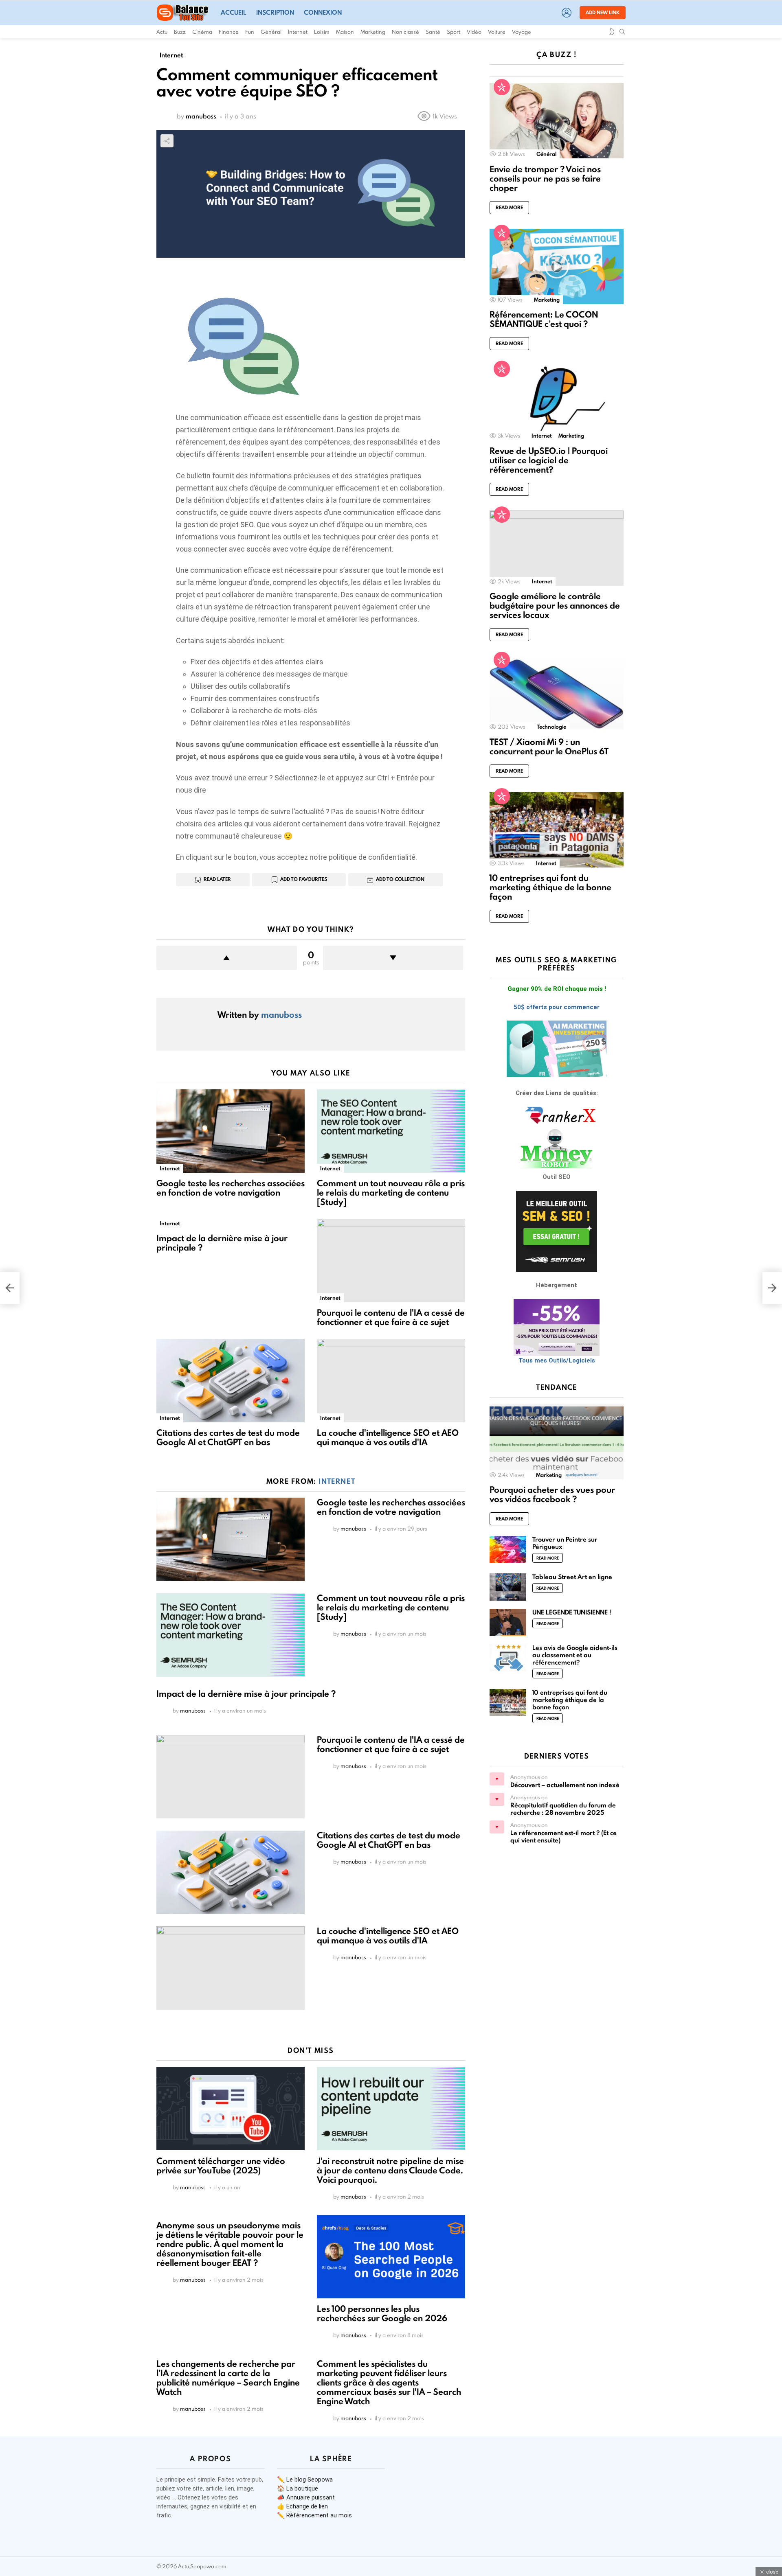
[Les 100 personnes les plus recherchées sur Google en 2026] (391, 2257)
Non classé (405, 32)
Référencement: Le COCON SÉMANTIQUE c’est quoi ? (544, 319)
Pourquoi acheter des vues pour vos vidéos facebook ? (552, 1494)
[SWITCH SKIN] (612, 32)
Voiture (497, 32)
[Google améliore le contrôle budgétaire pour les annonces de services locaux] (557, 548)
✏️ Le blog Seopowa (305, 2480)
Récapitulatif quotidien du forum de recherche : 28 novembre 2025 (563, 1809)
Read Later (217, 879)
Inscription (275, 12)
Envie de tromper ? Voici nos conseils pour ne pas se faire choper (545, 179)
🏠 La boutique (298, 2488)
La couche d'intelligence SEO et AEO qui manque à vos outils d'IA (388, 1437)
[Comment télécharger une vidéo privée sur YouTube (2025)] (231, 2108)
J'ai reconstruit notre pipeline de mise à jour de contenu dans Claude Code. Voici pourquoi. (390, 2170)
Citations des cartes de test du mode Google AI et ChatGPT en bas (228, 1437)
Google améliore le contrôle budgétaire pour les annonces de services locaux (555, 606)
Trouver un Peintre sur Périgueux (565, 1543)
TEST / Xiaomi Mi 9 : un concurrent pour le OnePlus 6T (549, 747)
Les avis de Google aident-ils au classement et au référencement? (575, 1655)
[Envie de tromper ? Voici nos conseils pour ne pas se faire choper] (557, 121)
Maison (345, 32)
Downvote (393, 958)
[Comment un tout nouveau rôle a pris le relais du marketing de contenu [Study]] (391, 1131)
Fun (250, 32)
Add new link (603, 12)
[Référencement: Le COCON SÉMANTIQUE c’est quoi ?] (557, 266)
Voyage (522, 32)
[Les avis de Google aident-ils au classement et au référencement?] (508, 1658)
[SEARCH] (622, 32)
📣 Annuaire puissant (306, 2497)
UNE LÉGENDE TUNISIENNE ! (572, 1612)
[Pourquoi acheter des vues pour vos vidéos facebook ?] (557, 1441)
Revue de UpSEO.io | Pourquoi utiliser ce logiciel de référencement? (549, 460)
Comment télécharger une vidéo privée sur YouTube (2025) (221, 2166)
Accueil (234, 12)
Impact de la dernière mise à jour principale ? (222, 1243)
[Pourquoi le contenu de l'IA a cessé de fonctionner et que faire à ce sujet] (391, 1261)
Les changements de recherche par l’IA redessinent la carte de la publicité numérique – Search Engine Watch (228, 2378)
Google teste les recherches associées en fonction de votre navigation (231, 1188)
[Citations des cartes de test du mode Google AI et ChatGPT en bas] (231, 1381)
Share (167, 141)
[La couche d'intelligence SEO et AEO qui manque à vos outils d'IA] (391, 1381)
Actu (162, 32)
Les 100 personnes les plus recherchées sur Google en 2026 (382, 2313)
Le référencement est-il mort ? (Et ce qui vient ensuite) (563, 1837)
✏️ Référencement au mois (314, 2515)
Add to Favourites (304, 879)
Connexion (323, 12)
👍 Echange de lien (302, 2506)
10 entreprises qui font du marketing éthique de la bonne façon (550, 887)
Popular (502, 87)
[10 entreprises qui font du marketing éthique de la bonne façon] (557, 830)
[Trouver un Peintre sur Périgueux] (508, 1550)
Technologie (551, 727)
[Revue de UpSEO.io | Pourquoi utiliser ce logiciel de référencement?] (557, 402)
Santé (433, 32)
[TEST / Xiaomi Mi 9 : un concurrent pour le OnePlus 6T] (557, 693)
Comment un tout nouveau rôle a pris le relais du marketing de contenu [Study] (391, 1193)
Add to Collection (400, 879)
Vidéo (474, 32)
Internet (298, 32)
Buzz (180, 32)
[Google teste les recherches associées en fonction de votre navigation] (231, 1131)
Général (271, 32)
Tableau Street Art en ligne (572, 1577)
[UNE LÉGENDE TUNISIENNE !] (508, 1622)
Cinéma (202, 32)
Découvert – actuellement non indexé (565, 1785)
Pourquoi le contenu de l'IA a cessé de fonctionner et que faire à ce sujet (391, 1317)
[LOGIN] (567, 13)
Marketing (373, 32)
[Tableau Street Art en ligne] (508, 1587)
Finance (229, 32)
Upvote (227, 958)
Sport (454, 32)
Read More (509, 207)
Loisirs (322, 32)
